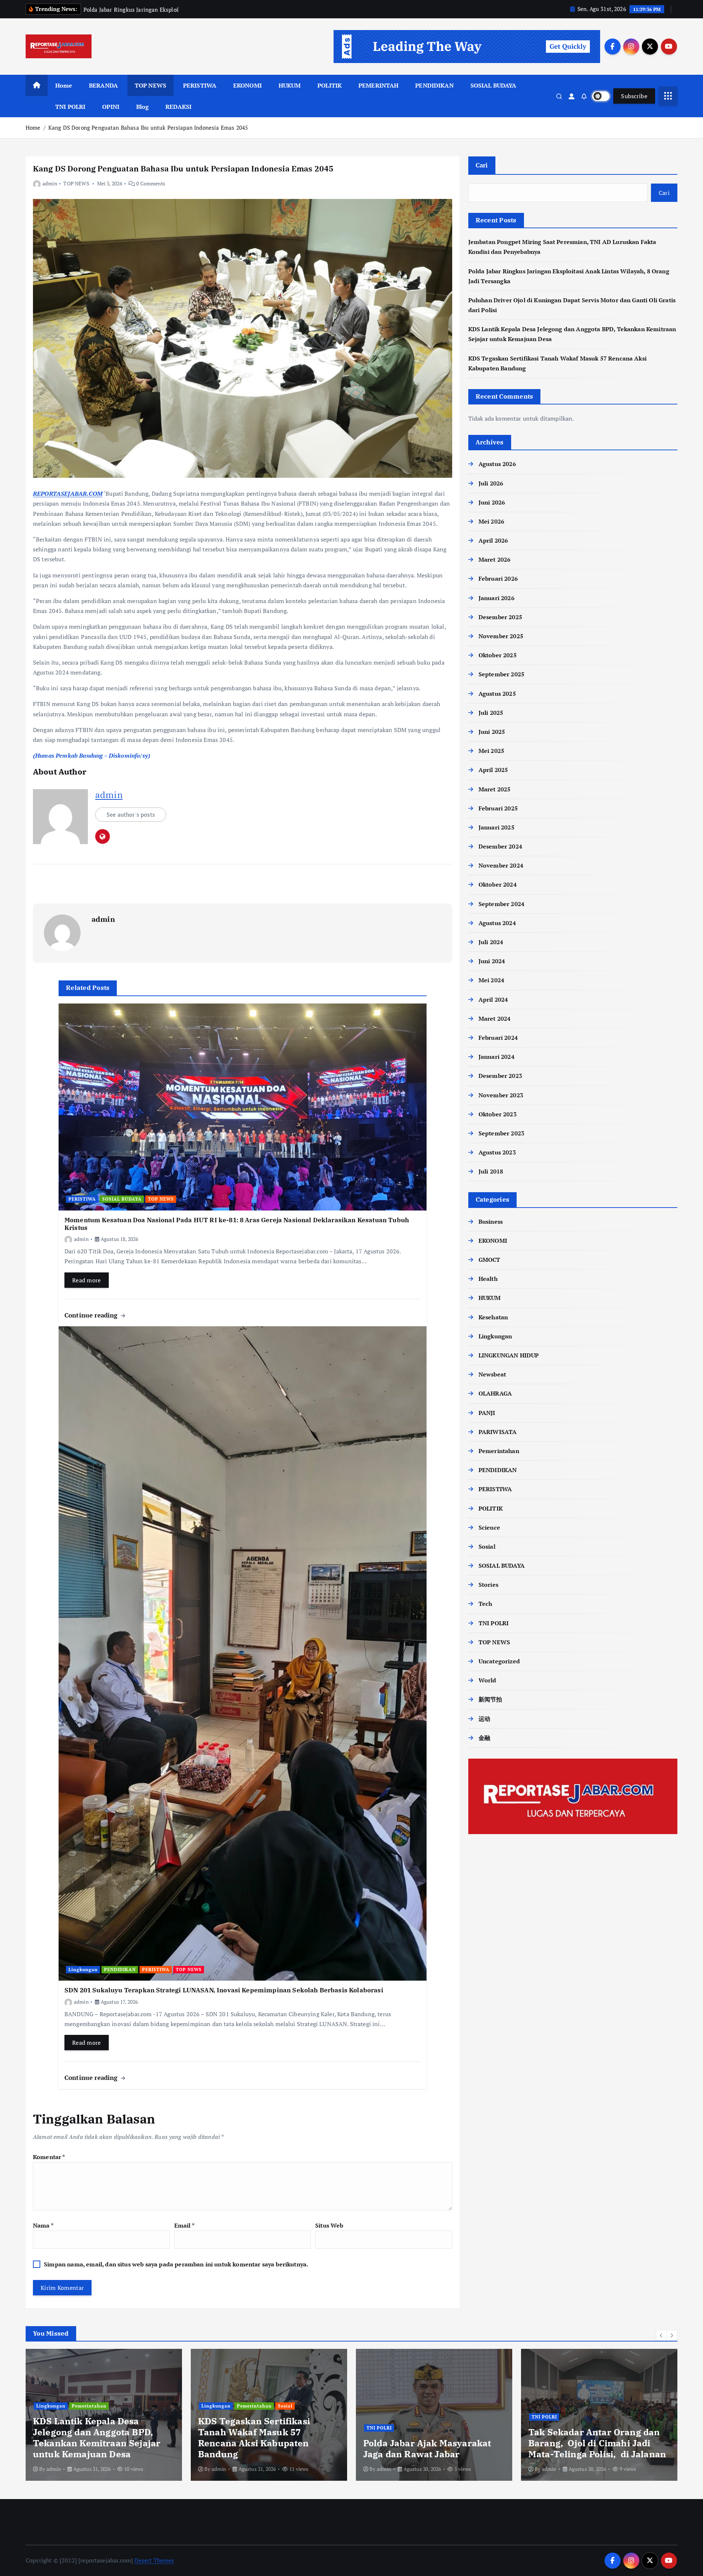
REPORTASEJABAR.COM (68, 494)
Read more (87, 1280)
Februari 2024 (498, 1038)
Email (184, 2225)
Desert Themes (154, 2560)
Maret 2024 (495, 1019)
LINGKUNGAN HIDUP (509, 1355)
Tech (486, 1604)
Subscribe (634, 96)
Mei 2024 (491, 980)
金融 (484, 1738)
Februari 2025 (498, 808)
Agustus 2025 (497, 694)
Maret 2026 (495, 559)
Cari (482, 165)
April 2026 (493, 540)
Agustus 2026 (497, 464)
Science (489, 1527)
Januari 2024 (496, 1057)
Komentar (49, 2157)
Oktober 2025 (498, 655)
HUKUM (290, 85)
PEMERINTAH (379, 85)
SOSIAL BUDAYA (494, 85)
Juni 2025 (492, 732)
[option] (104, 2415)
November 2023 (501, 1095)
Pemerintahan (499, 1451)
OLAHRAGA (495, 1393)
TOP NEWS (150, 85)
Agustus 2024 (497, 923)
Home (64, 85)
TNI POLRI (70, 107)
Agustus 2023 (497, 1152)
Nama (43, 2225)
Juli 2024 (491, 942)
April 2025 (493, 770)
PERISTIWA (200, 85)
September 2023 (501, 1133)
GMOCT (490, 1260)
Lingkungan (83, 1969)
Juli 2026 (491, 483)
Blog (143, 107)
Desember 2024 (500, 846)
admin (50, 183)
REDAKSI (178, 107)
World (488, 1680)
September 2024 (501, 904)
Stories (488, 1585)
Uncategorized (499, 1661)
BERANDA (103, 85)
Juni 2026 (492, 502)
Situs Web (329, 2225)
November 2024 (501, 865)
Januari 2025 (496, 827)
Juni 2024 (492, 961)
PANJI (487, 1413)
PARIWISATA (498, 1432)
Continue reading (92, 1315)
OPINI (111, 107)
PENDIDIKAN (434, 85)
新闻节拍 (490, 1699)
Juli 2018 (491, 1171)
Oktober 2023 (498, 1114)
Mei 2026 (491, 521)
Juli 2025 (491, 713)
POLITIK (330, 85)
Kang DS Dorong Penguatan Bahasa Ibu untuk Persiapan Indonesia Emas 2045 (148, 127)
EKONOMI (248, 85)
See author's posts (131, 814)
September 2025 (501, 674)
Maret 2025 (495, 789)
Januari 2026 (496, 598)
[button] (661, 2335)
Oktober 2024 (498, 884)
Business (491, 1222)
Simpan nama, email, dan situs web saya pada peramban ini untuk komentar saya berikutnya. (176, 2264)
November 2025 (501, 636)
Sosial (487, 1546)
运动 (484, 1719)
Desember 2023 (500, 1076)
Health (488, 1279)
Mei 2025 (491, 751)
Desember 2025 (500, 617)
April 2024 (493, 999)
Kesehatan (493, 1317)
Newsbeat (492, 1374)
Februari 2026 (498, 579)
